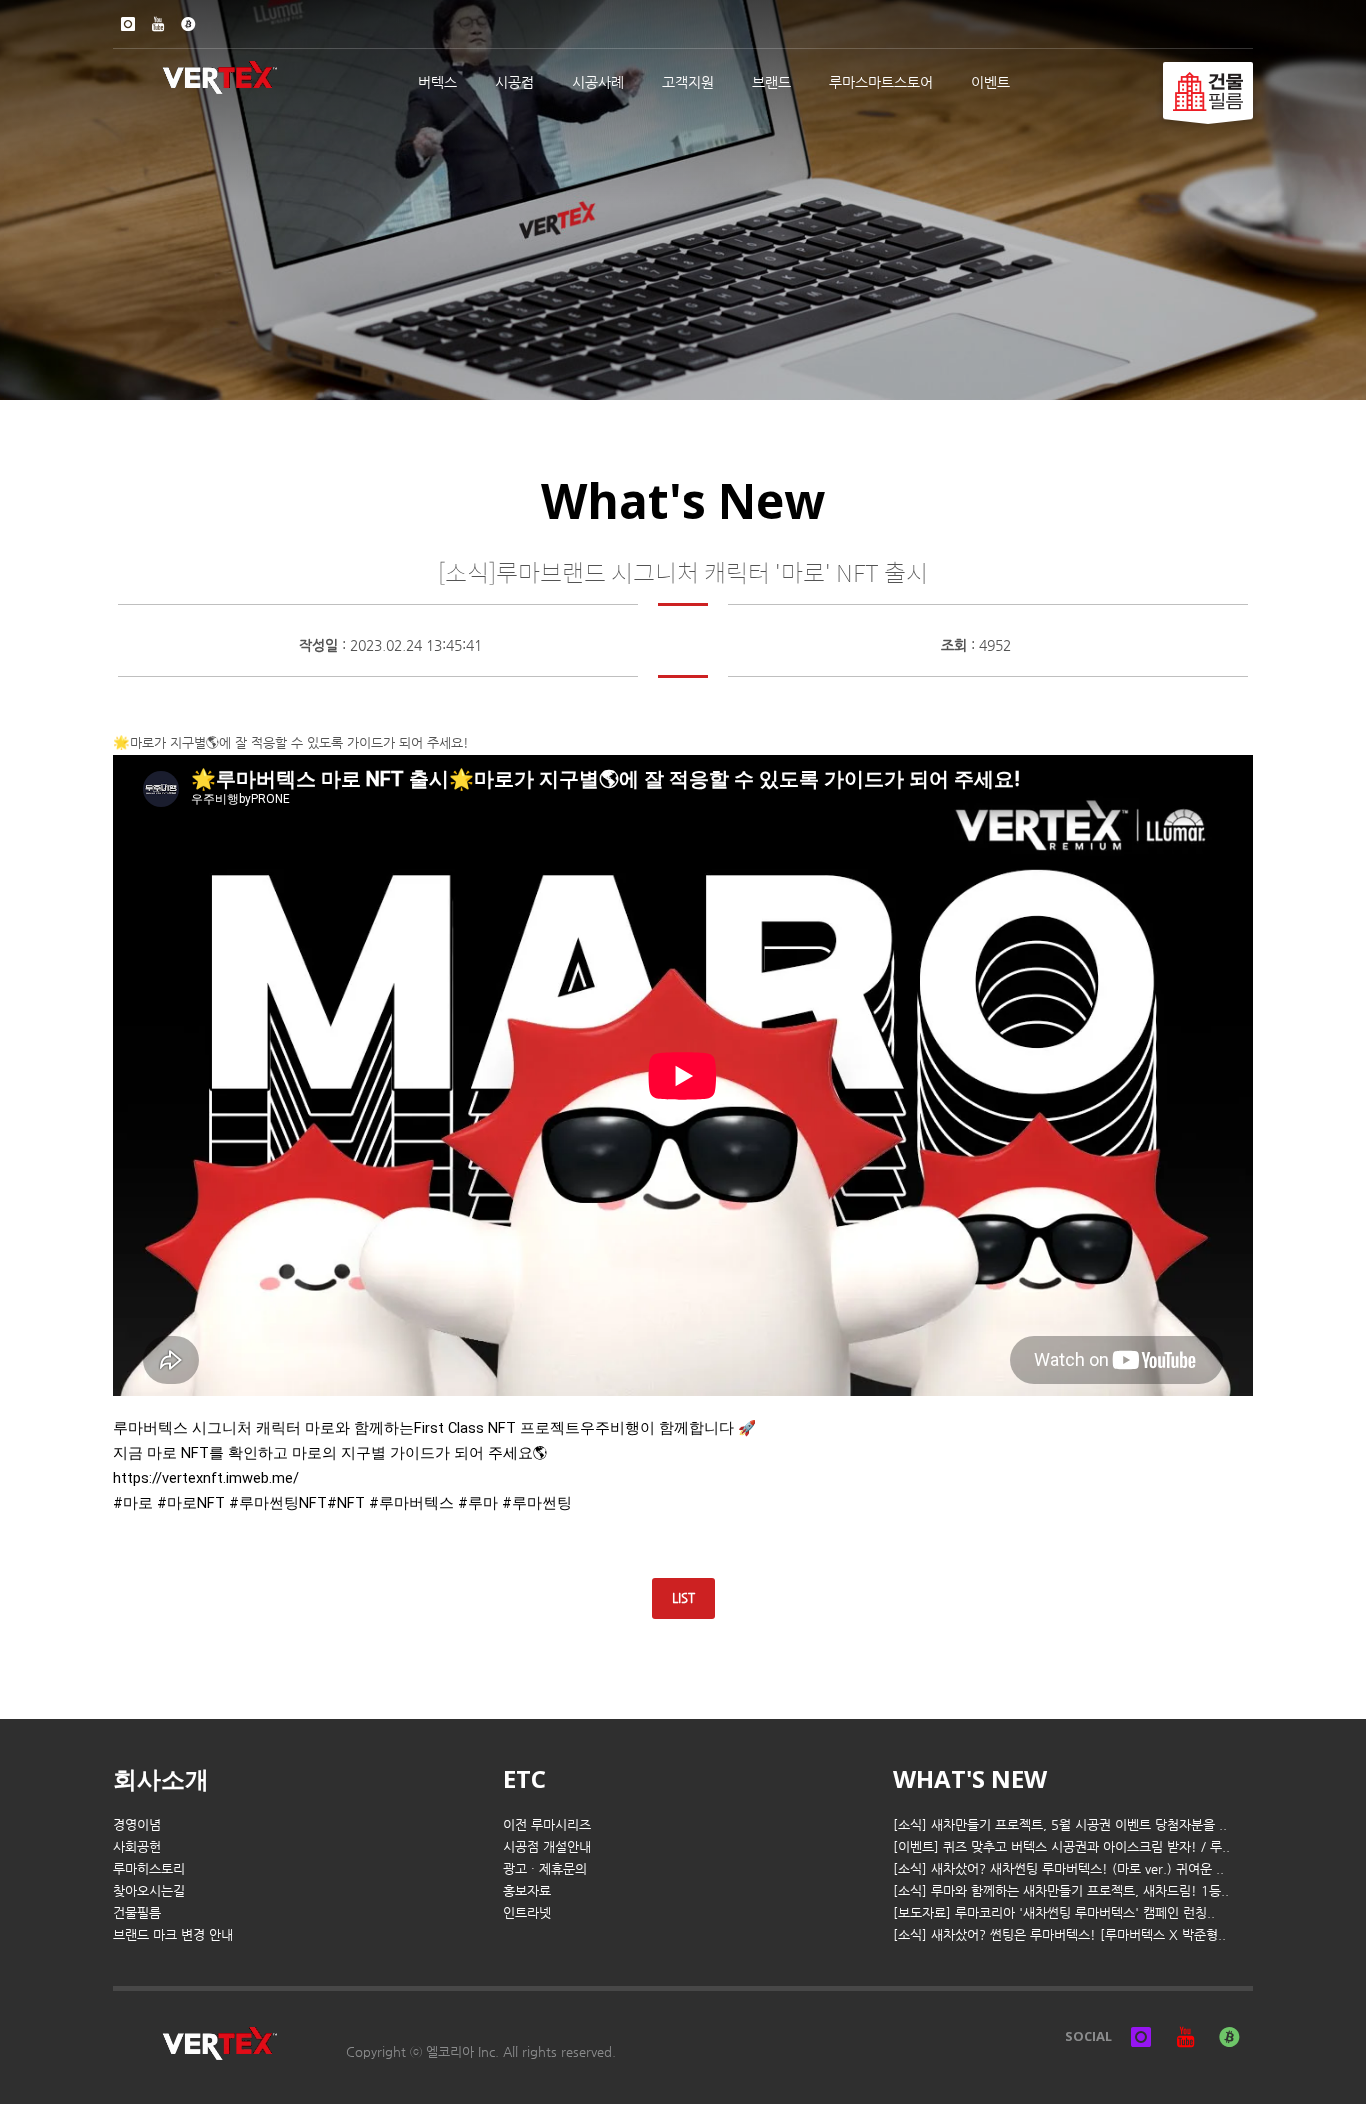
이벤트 (990, 82)
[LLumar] (1208, 90)
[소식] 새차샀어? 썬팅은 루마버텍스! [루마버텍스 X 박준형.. (1059, 1934)
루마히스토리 (149, 1868)
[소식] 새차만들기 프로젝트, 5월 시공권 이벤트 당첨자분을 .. (1060, 1824)
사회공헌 (137, 1846)
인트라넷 (527, 1912)
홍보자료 (527, 1890)
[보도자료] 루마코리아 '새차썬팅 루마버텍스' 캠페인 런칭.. (1054, 1912)
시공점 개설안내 (547, 1846)
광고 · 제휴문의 (545, 1868)
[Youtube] (158, 24)
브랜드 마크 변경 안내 (173, 1934)
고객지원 (688, 82)
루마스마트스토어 (881, 82)
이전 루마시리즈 (547, 1824)
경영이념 (137, 1824)
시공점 (514, 82)
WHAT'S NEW (970, 1778)
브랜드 (771, 82)
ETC (524, 1778)
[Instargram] (128, 24)
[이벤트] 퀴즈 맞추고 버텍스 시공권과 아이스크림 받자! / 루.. (1061, 1846)
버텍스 (437, 82)
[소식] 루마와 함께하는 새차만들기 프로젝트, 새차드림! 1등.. (1061, 1890)
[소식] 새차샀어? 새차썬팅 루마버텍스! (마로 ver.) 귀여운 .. (1058, 1868)
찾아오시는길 (149, 1890)
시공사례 (598, 82)
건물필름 (137, 1912)
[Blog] (188, 24)
